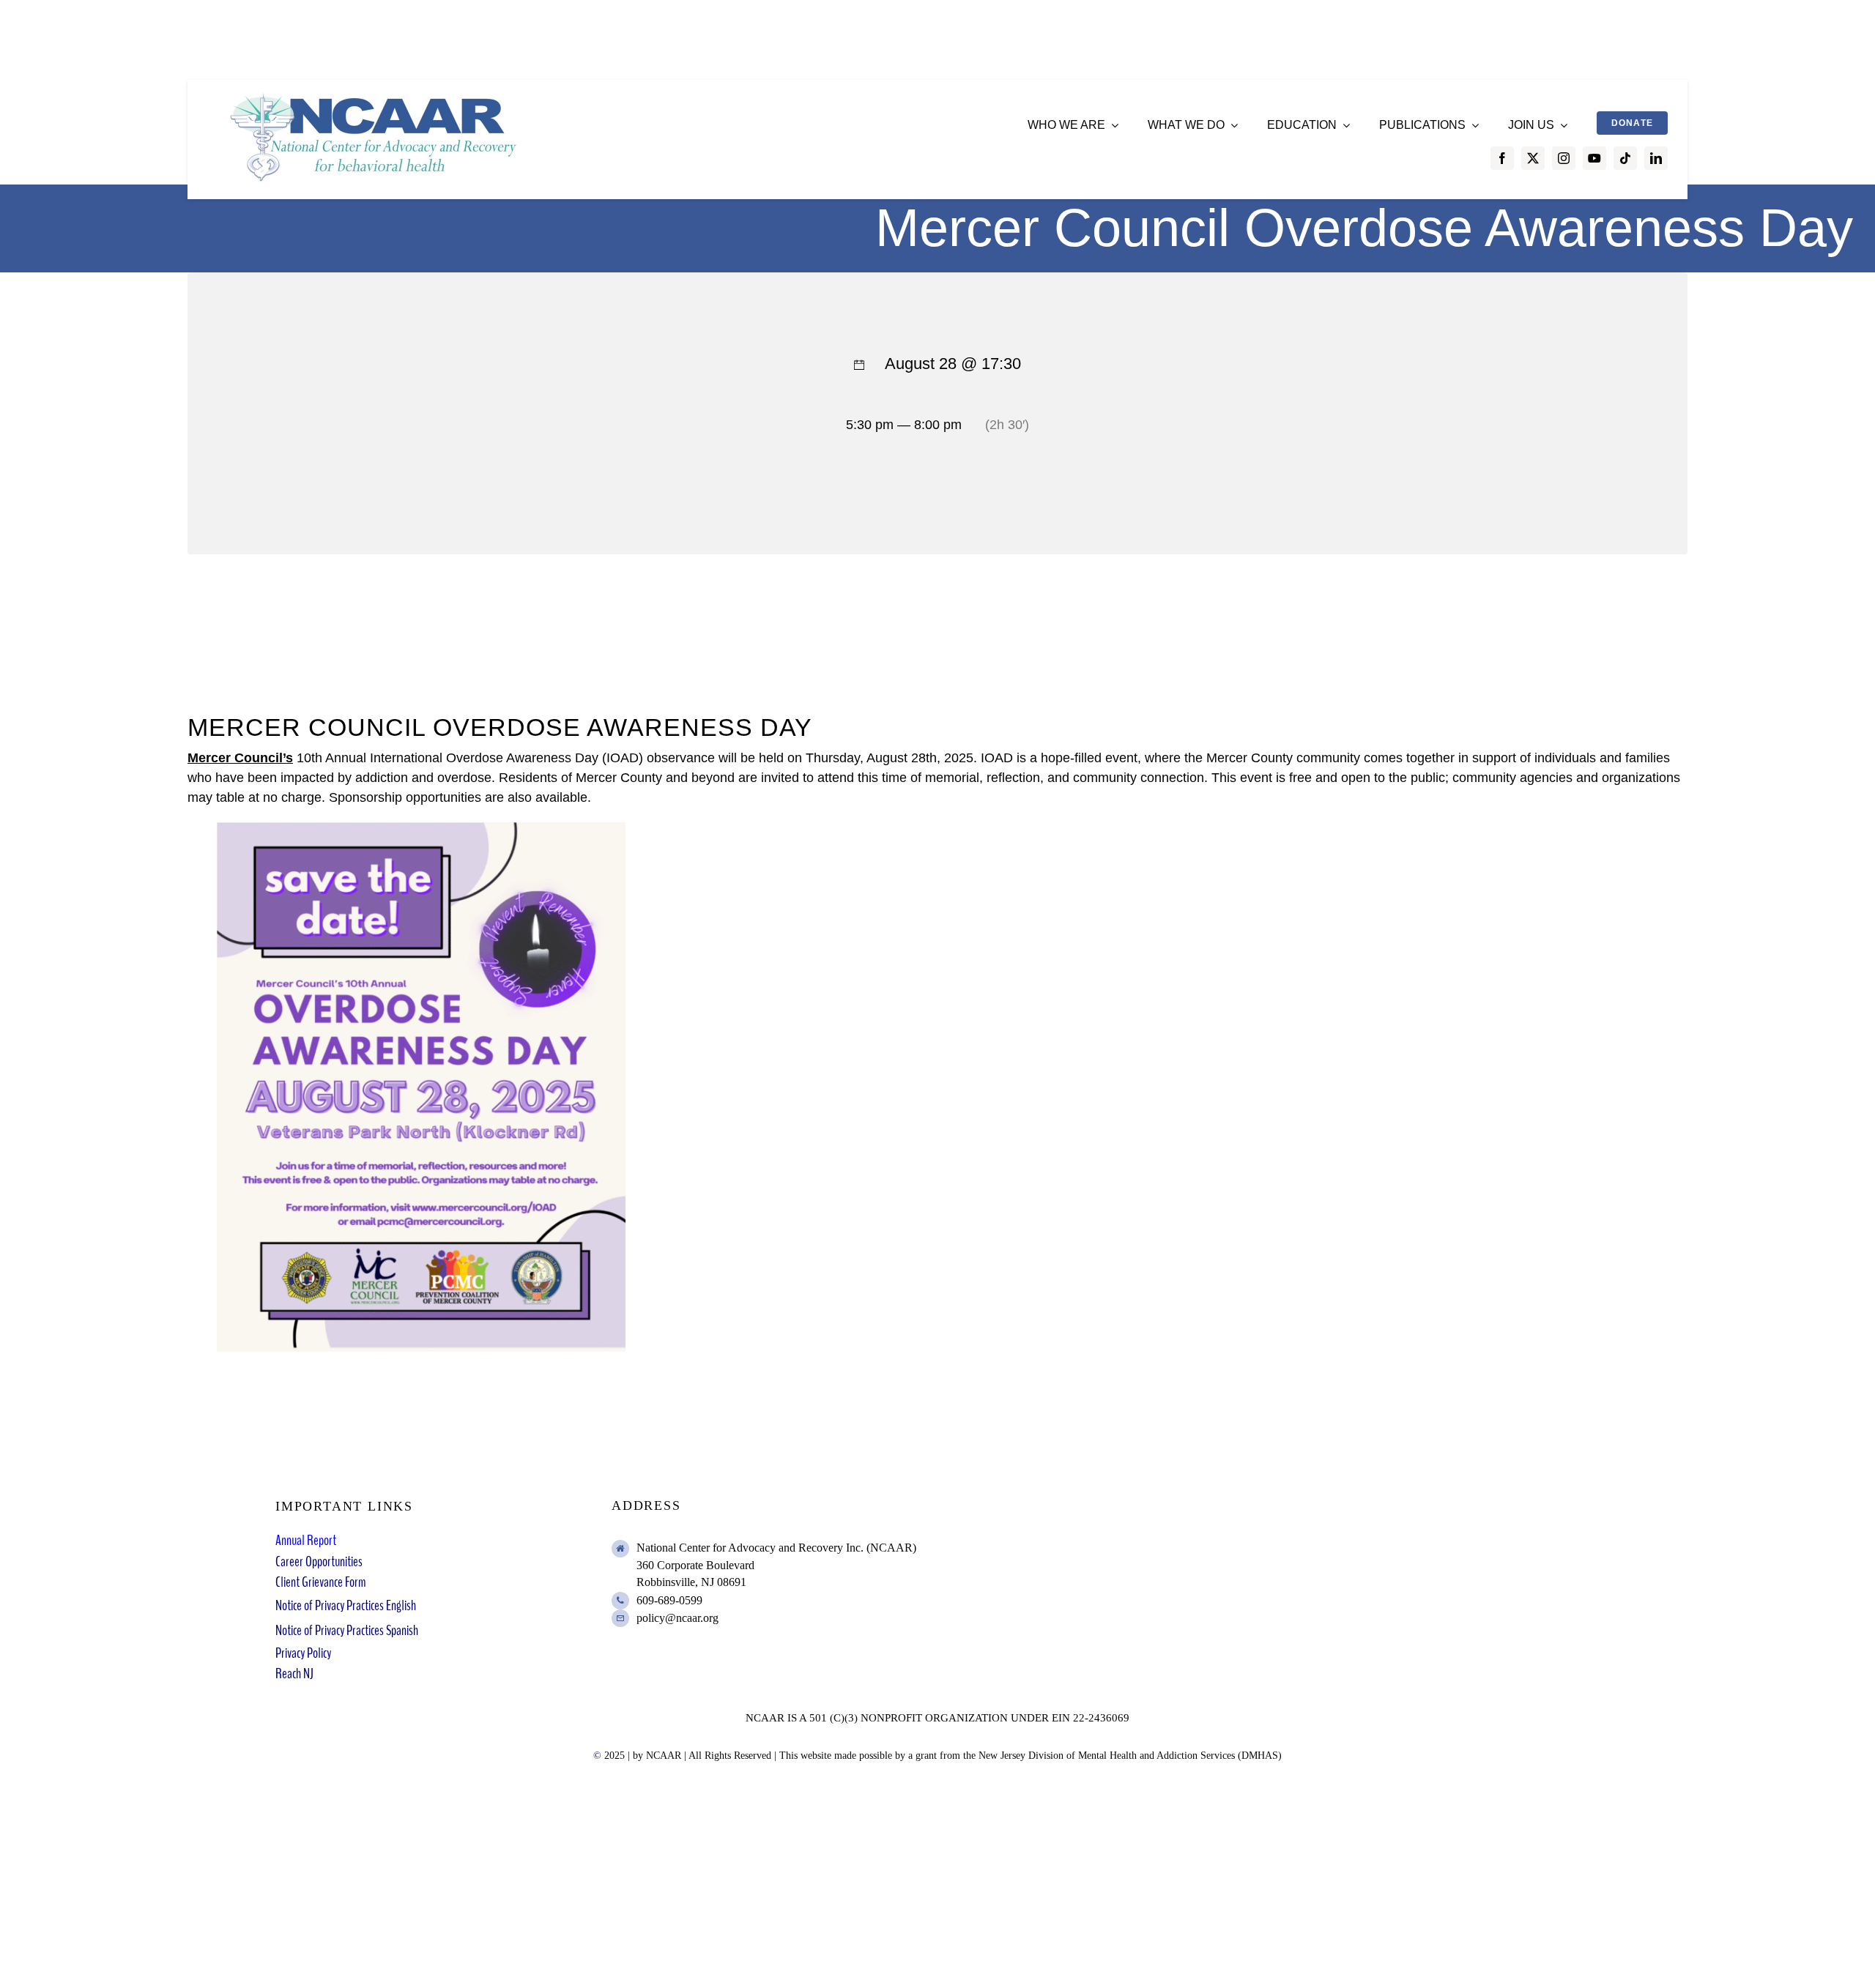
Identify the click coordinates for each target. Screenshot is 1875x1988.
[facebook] (1502, 158)
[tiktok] (1625, 158)
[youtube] (1594, 158)
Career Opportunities (319, 1561)
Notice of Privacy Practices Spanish (347, 1630)
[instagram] (1564, 158)
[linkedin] (1656, 158)
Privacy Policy (303, 1653)
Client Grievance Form (320, 1582)
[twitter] (1533, 158)
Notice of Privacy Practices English (346, 1605)
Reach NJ (294, 1674)
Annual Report (306, 1540)
